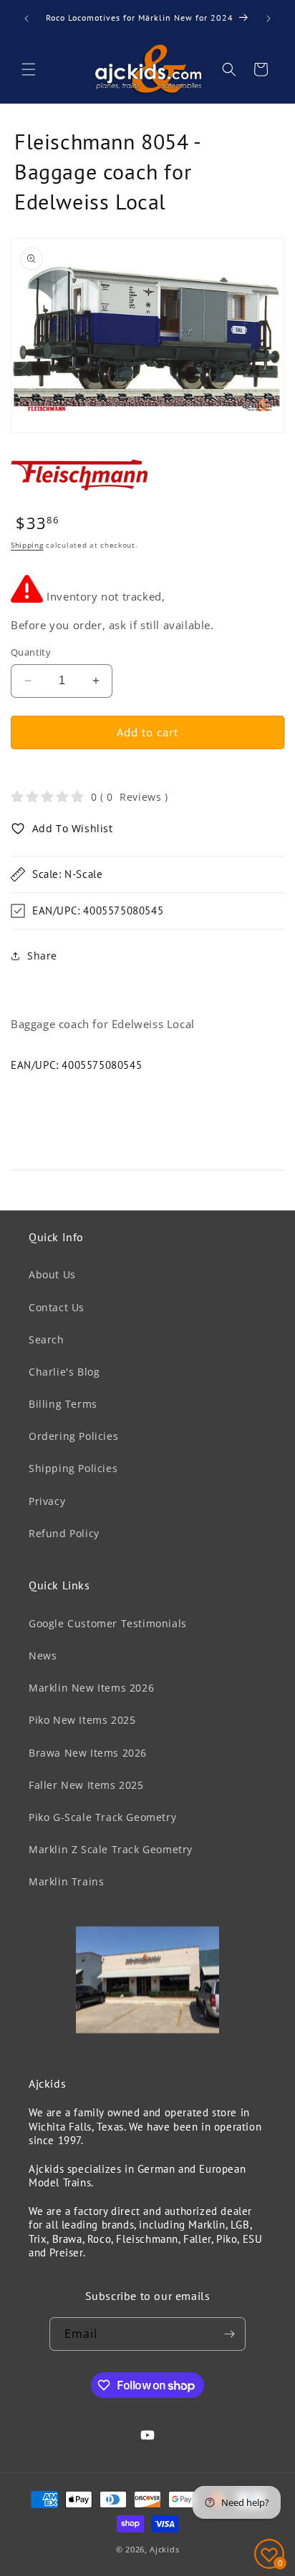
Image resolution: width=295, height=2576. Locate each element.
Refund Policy (64, 1533)
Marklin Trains (66, 1881)
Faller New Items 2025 (86, 1785)
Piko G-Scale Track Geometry (102, 1817)
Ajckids (164, 2549)
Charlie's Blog (64, 1372)
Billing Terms (63, 1404)
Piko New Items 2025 (82, 1720)
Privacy (47, 1501)
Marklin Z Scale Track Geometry (111, 1849)
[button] (29, 69)
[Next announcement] (269, 19)
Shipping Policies (73, 1468)
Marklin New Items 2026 (91, 1688)
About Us (52, 1274)
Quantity (31, 652)
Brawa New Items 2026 (88, 1753)
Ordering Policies (73, 1436)
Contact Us (57, 1307)
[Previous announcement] (26, 19)
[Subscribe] (229, 2334)
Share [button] (42, 956)
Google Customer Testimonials (108, 1623)
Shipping (27, 545)
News (43, 1655)
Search (47, 1339)
